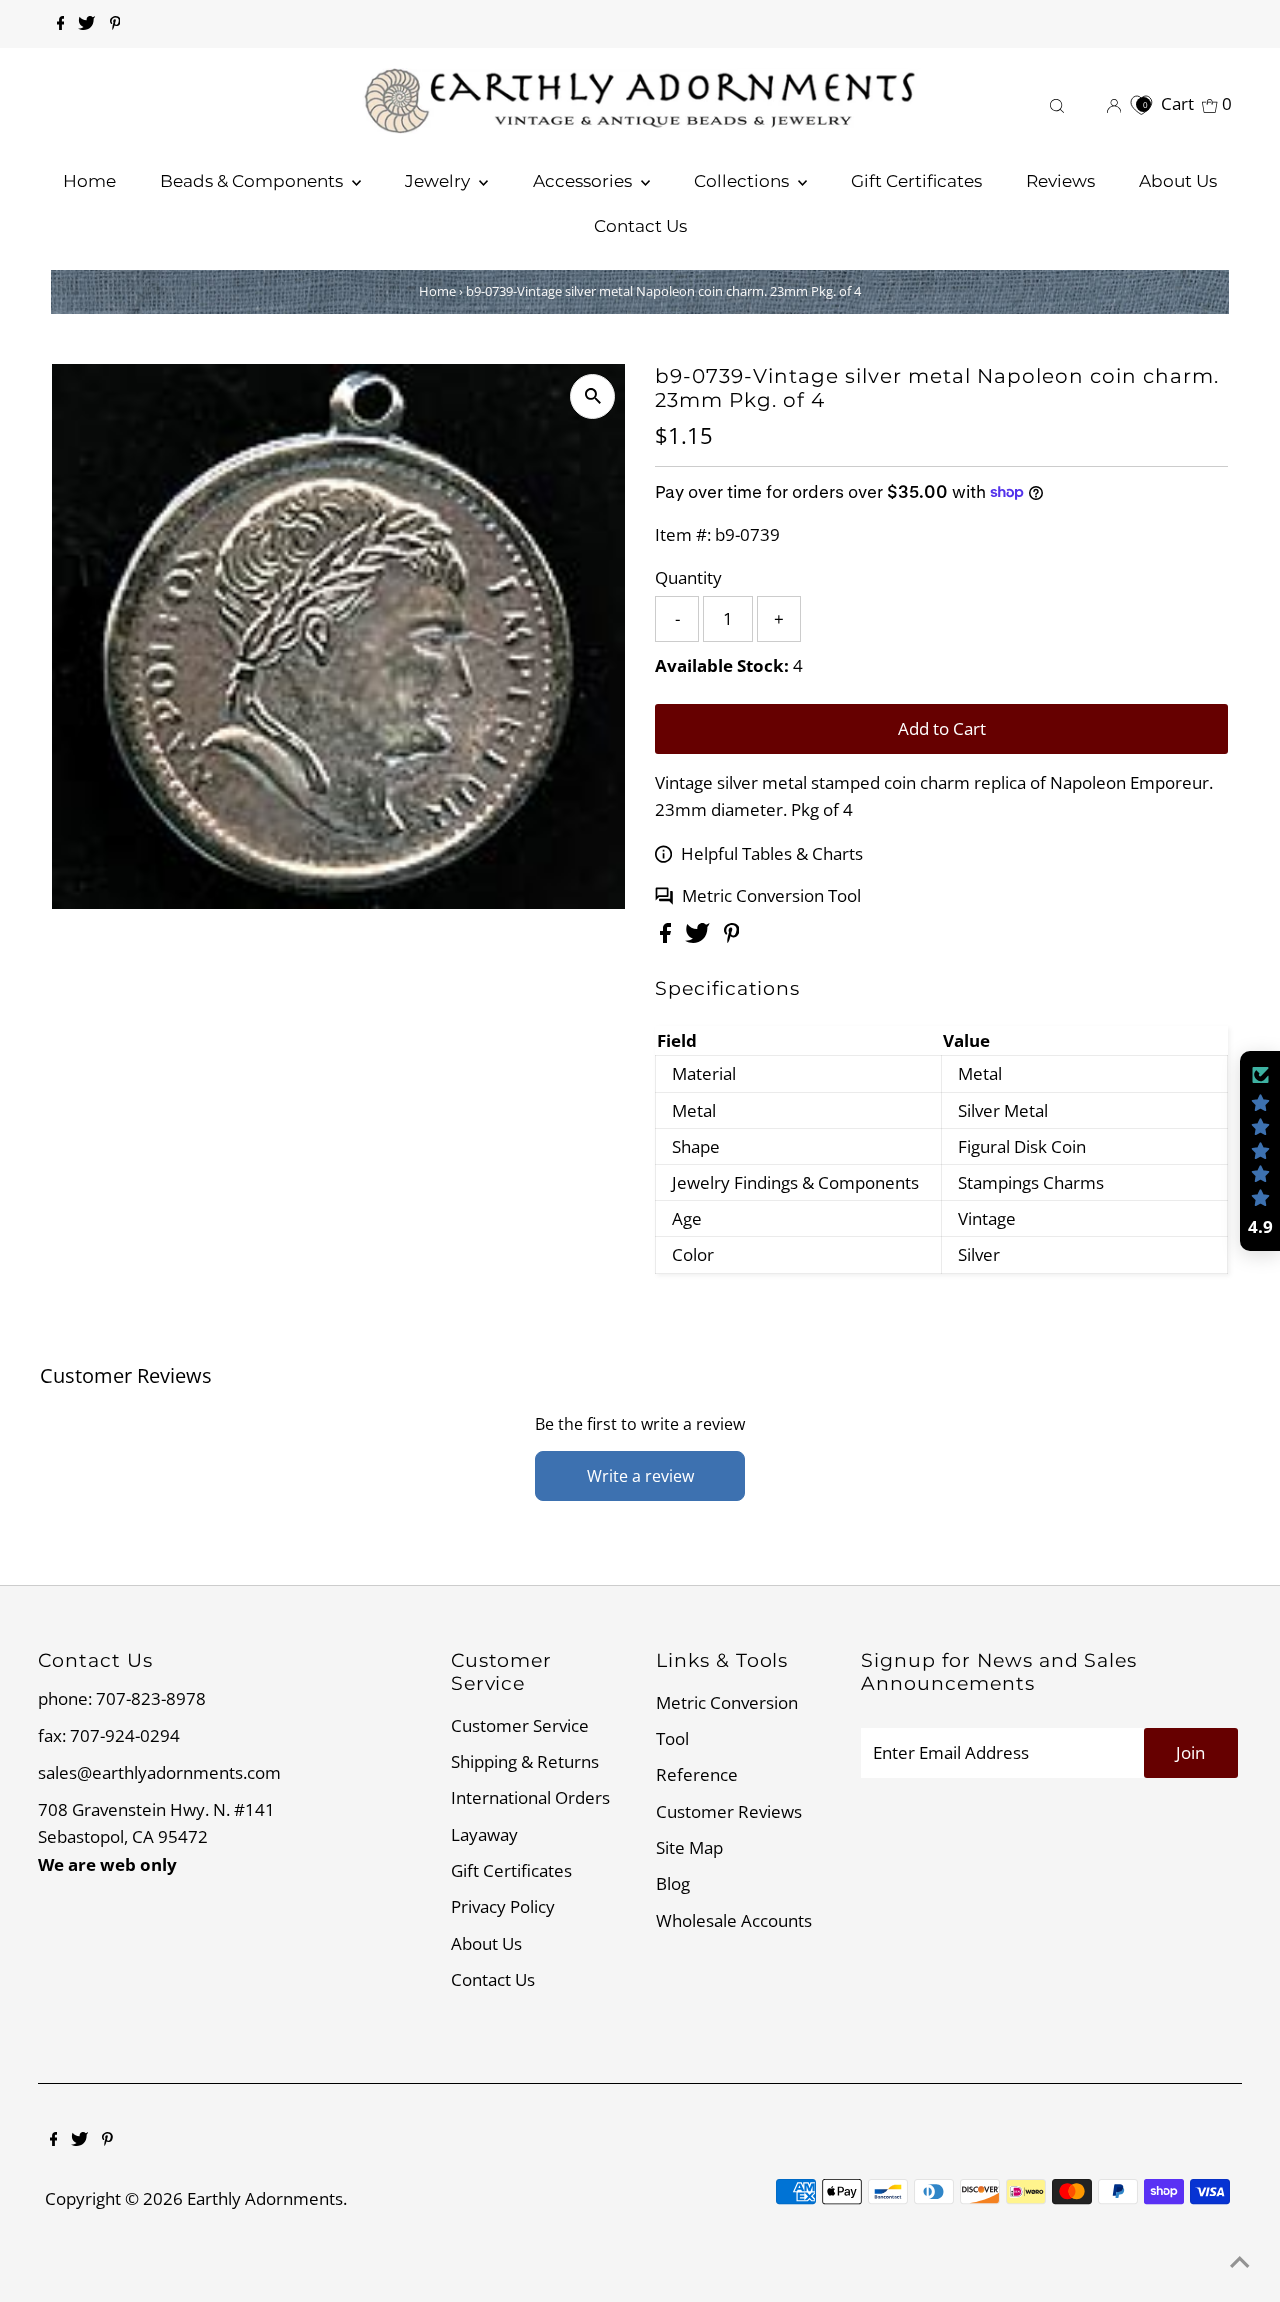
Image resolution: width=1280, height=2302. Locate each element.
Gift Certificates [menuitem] (916, 181)
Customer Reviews (729, 1811)
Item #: (683, 534)
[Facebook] (61, 24)
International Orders (530, 1797)
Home (437, 291)
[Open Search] (1057, 103)
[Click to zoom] (592, 396)
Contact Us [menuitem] (640, 226)
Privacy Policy (503, 1906)
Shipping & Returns (525, 1761)
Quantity (688, 577)
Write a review (640, 1476)
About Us (486, 1943)
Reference (697, 1774)
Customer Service (520, 1725)
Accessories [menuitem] (584, 181)
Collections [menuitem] (743, 181)
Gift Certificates (511, 1870)
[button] (1260, 1151)
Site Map (689, 1847)
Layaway (484, 1834)
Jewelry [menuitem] (439, 181)
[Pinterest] (115, 24)
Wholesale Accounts (734, 1920)
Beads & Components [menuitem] (253, 181)
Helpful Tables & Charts (772, 853)
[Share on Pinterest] (732, 936)
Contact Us (493, 1979)
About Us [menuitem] (1178, 181)
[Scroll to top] (1240, 2262)
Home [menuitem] (89, 181)
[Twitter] (86, 24)
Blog (673, 1883)
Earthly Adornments (265, 2198)
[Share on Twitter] (699, 936)
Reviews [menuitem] (1060, 181)
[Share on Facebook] (667, 936)
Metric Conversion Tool (771, 895)
